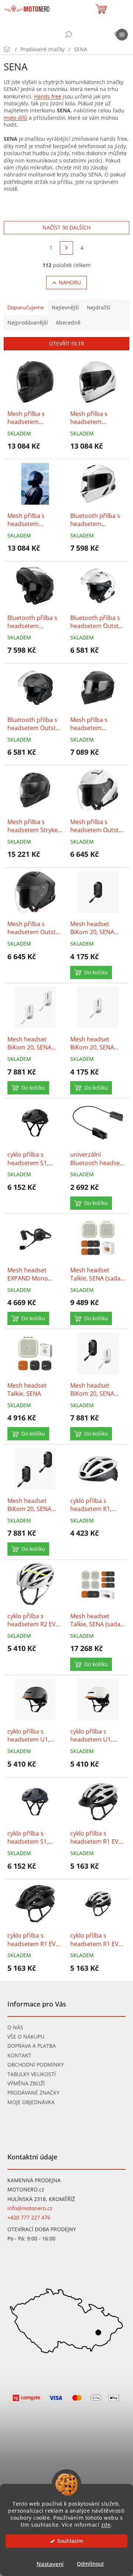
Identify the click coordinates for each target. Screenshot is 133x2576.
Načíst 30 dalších (66, 227)
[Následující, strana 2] (66, 248)
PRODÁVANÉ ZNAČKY (33, 2093)
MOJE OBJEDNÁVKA (31, 2102)
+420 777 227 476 (29, 2217)
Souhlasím (70, 2541)
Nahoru (70, 282)
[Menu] (122, 35)
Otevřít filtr (67, 344)
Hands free (48, 96)
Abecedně (68, 323)
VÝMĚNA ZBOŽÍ (26, 2083)
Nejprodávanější (28, 323)
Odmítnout (90, 2564)
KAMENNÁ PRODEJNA (34, 2180)
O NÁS (15, 2027)
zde (106, 2525)
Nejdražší (99, 307)
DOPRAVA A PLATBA (32, 2046)
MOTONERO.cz (26, 2189)
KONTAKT (19, 2055)
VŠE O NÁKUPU (26, 2037)
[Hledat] (68, 35)
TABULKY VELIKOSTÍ (32, 2074)
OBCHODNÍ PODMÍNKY (36, 2065)
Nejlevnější (65, 307)
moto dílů (16, 118)
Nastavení (50, 2564)
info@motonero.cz (30, 2208)
